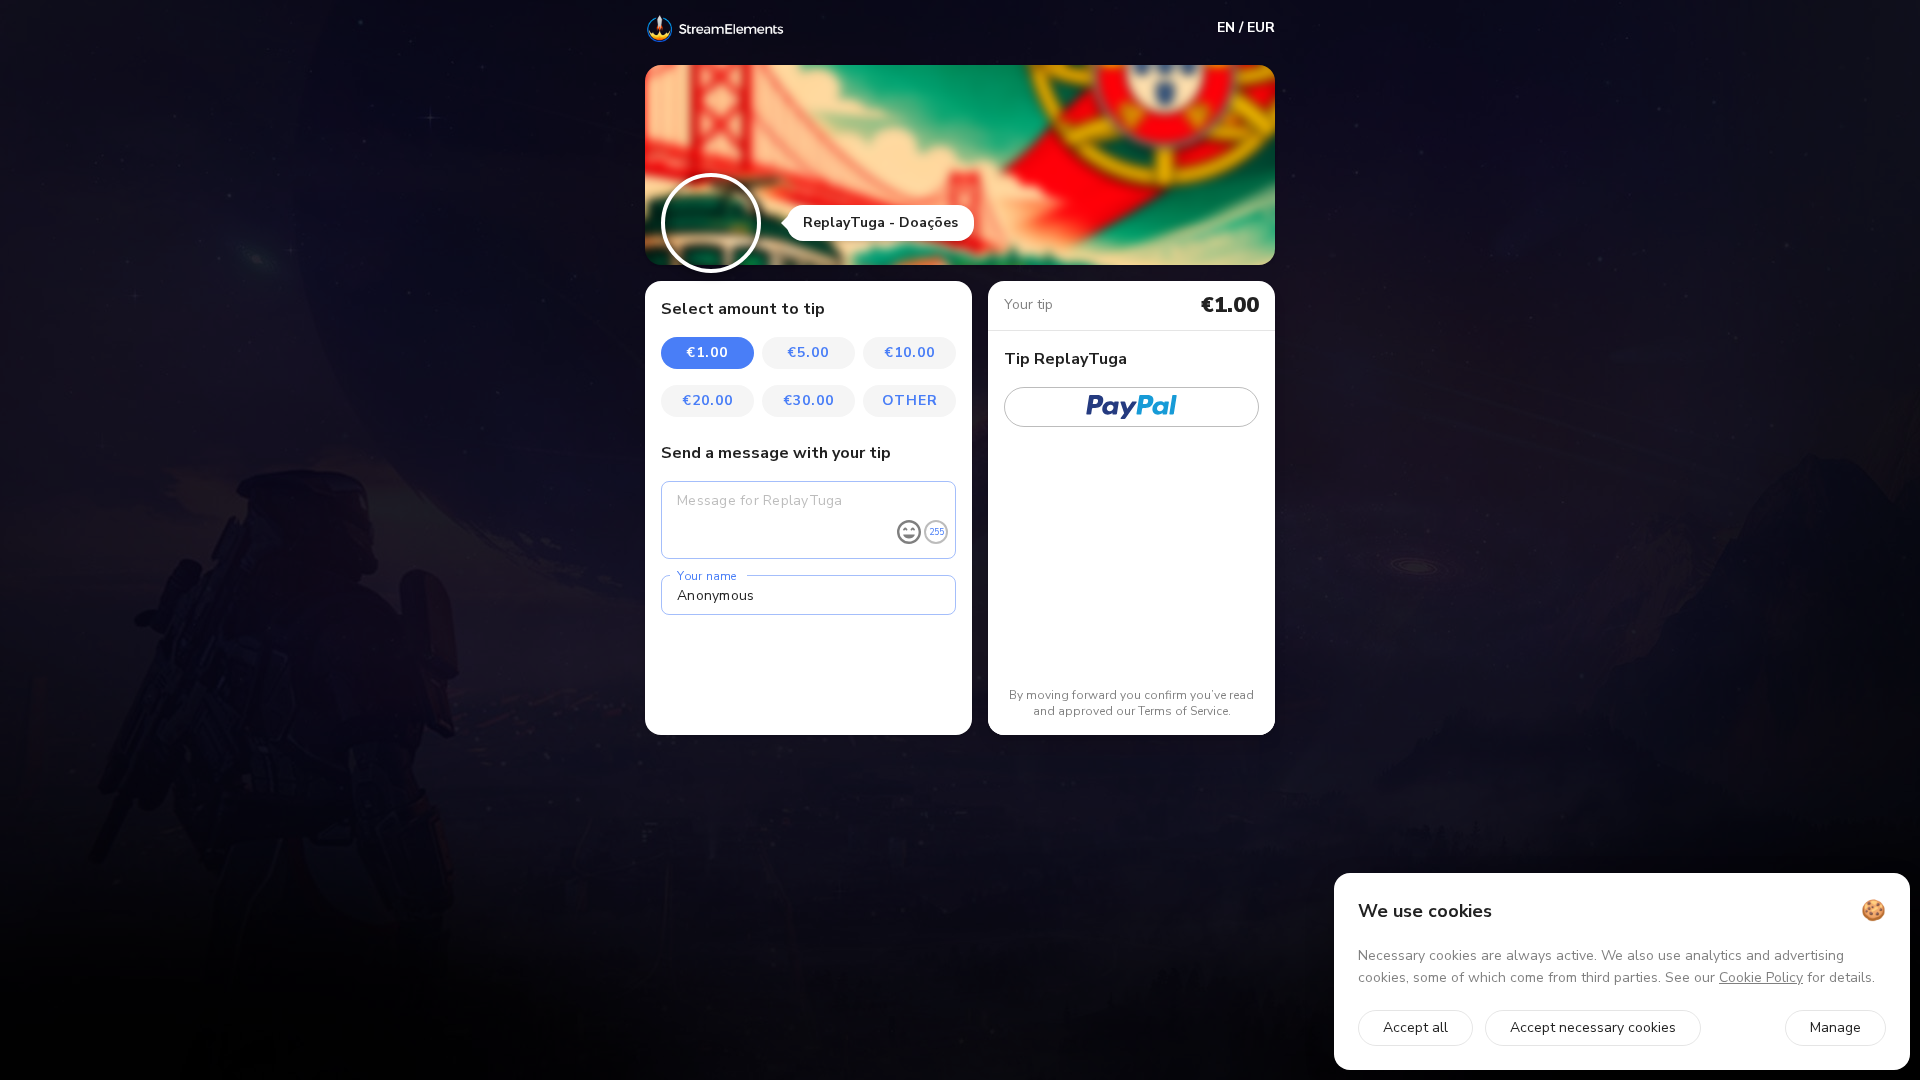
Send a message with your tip (776, 453)
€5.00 (808, 352)
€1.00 (707, 352)
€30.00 (809, 400)
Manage (1835, 1027)
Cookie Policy (1761, 977)
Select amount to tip (743, 309)
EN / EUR (1246, 27)
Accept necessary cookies (1593, 1027)
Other (910, 400)
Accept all (1415, 1027)
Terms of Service (1183, 711)
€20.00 (708, 400)
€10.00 (910, 352)
